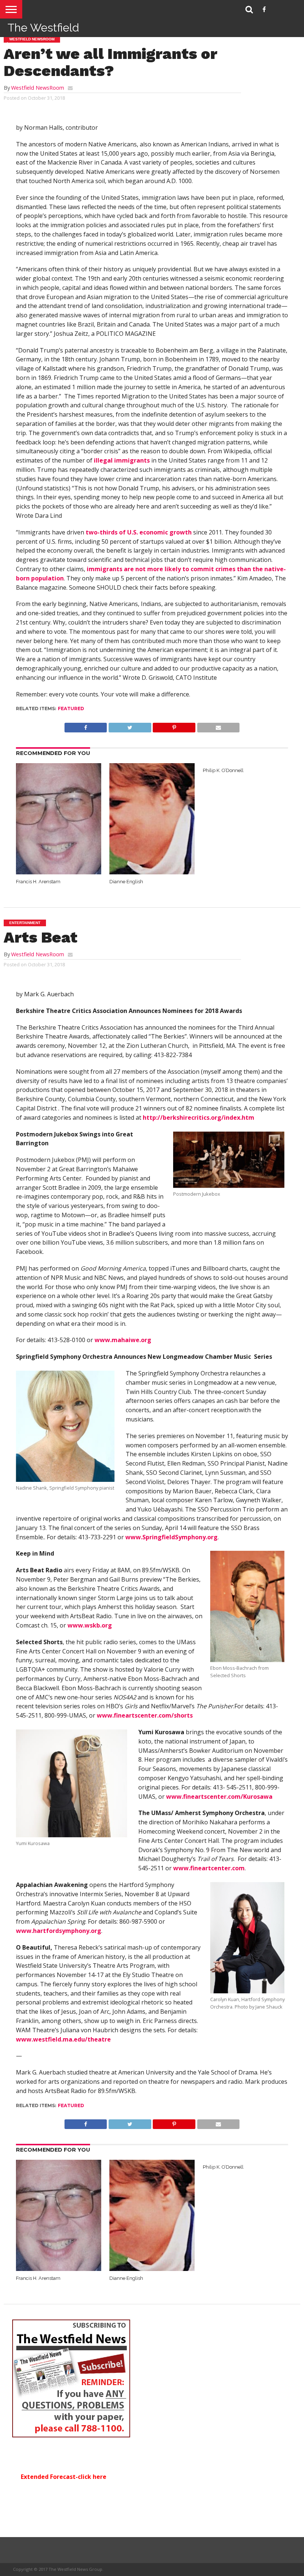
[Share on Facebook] (86, 726)
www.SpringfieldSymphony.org (171, 1537)
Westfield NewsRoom (38, 88)
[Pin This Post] (174, 726)
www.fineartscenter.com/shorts (145, 1715)
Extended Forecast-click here (64, 2477)
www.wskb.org (90, 1625)
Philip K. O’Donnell (223, 770)
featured (71, 708)
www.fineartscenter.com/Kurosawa (219, 1797)
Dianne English (126, 882)
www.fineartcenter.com (209, 1868)
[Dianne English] (152, 872)
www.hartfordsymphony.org (59, 1931)
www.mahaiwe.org (123, 1340)
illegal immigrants (122, 460)
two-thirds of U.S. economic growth (139, 532)
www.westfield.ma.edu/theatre (63, 2039)
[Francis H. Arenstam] (59, 872)
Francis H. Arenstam (38, 882)
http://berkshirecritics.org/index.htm (199, 1118)
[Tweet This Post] (130, 726)
